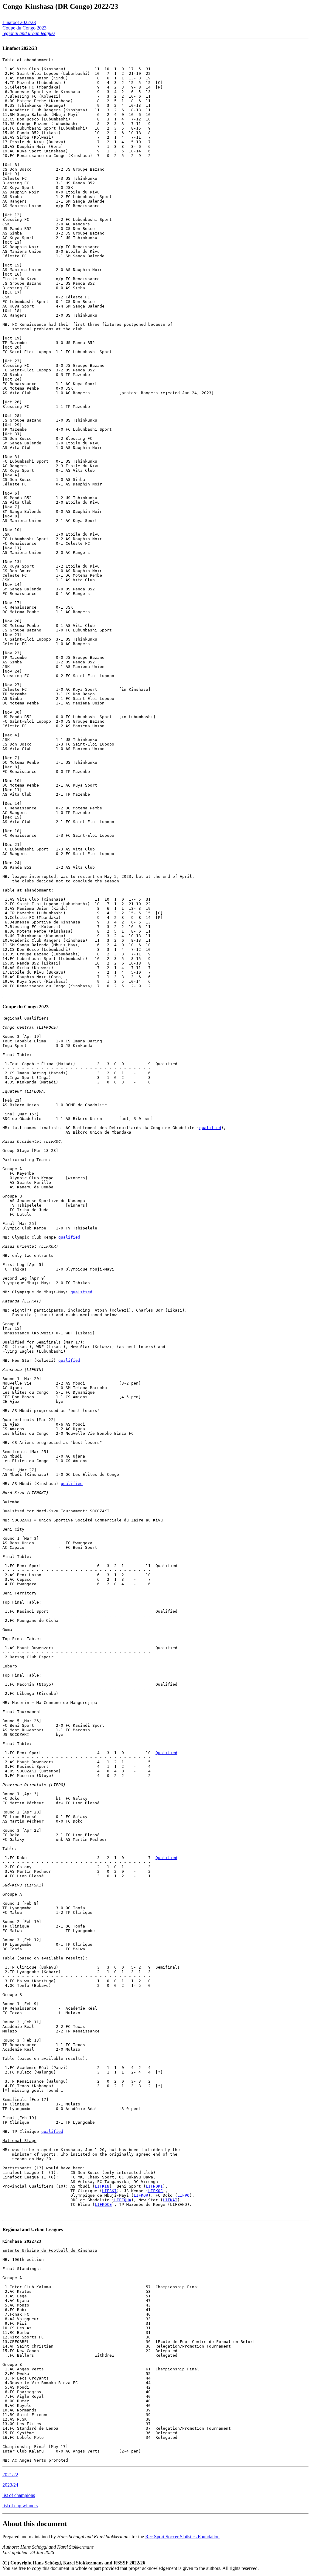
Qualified (166, 1753)
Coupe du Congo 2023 (24, 28)
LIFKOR (141, 2195)
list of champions (19, 2495)
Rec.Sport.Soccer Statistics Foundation (182, 2537)
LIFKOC (155, 2191)
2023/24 (10, 2485)
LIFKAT (170, 2200)
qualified (210, 1128)
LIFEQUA (123, 2200)
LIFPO (183, 2195)
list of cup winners (20, 2506)
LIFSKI (109, 2191)
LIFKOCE (103, 2204)
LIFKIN (102, 2186)
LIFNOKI (154, 2186)
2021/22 (10, 2475)
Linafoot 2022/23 (19, 22)
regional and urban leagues (29, 33)
